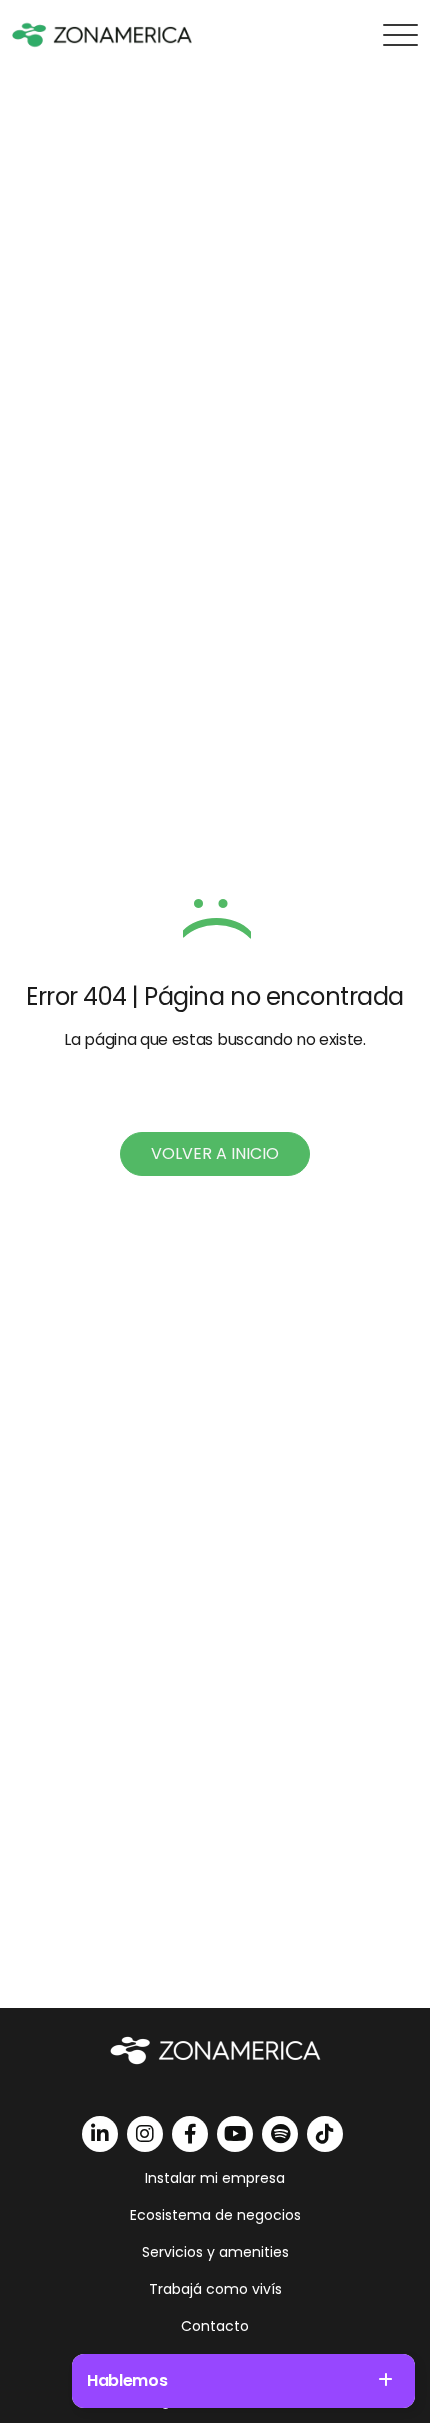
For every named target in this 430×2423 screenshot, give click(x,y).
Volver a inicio (215, 1153)
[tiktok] (325, 2134)
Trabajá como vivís (215, 2289)
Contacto (215, 2326)
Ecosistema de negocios (215, 2215)
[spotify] (280, 2134)
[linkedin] (100, 2134)
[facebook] (190, 2134)
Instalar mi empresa (215, 2178)
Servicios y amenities (215, 2252)
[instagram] (145, 2134)
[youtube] (235, 2134)
